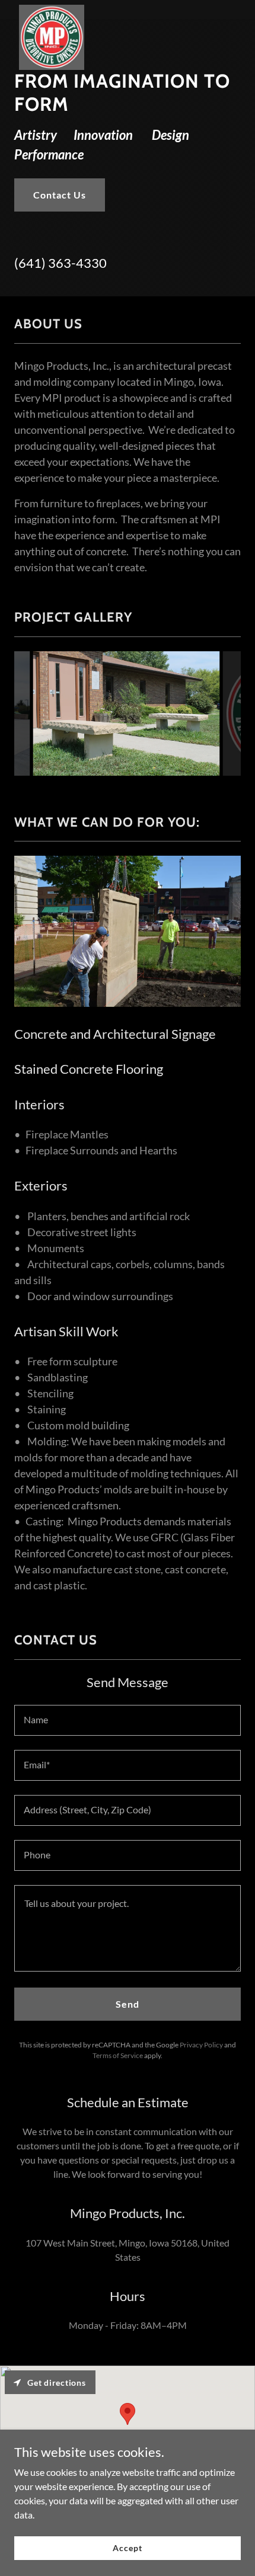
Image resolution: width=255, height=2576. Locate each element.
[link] (52, 9)
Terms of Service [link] (118, 2055)
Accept (127, 2548)
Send (128, 2004)
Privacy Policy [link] (201, 2045)
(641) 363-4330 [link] (60, 263)
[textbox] (128, 1720)
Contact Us (60, 195)
